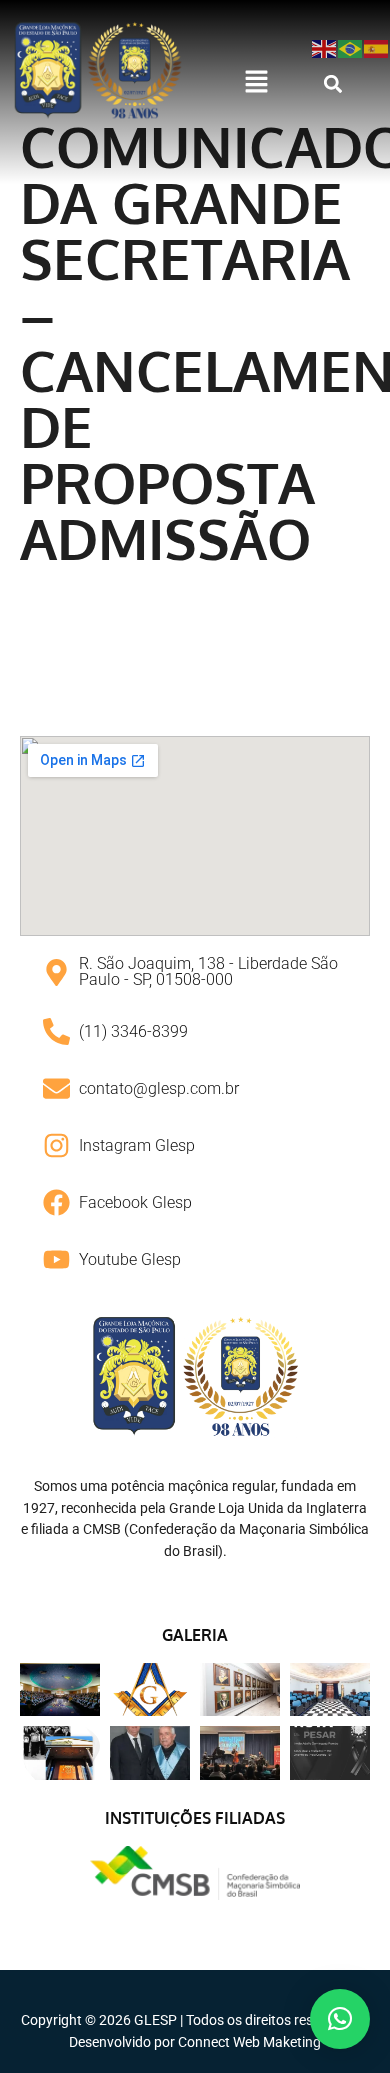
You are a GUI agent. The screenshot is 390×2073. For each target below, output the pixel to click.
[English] (325, 47)
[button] (256, 83)
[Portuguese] (351, 47)
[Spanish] (377, 47)
